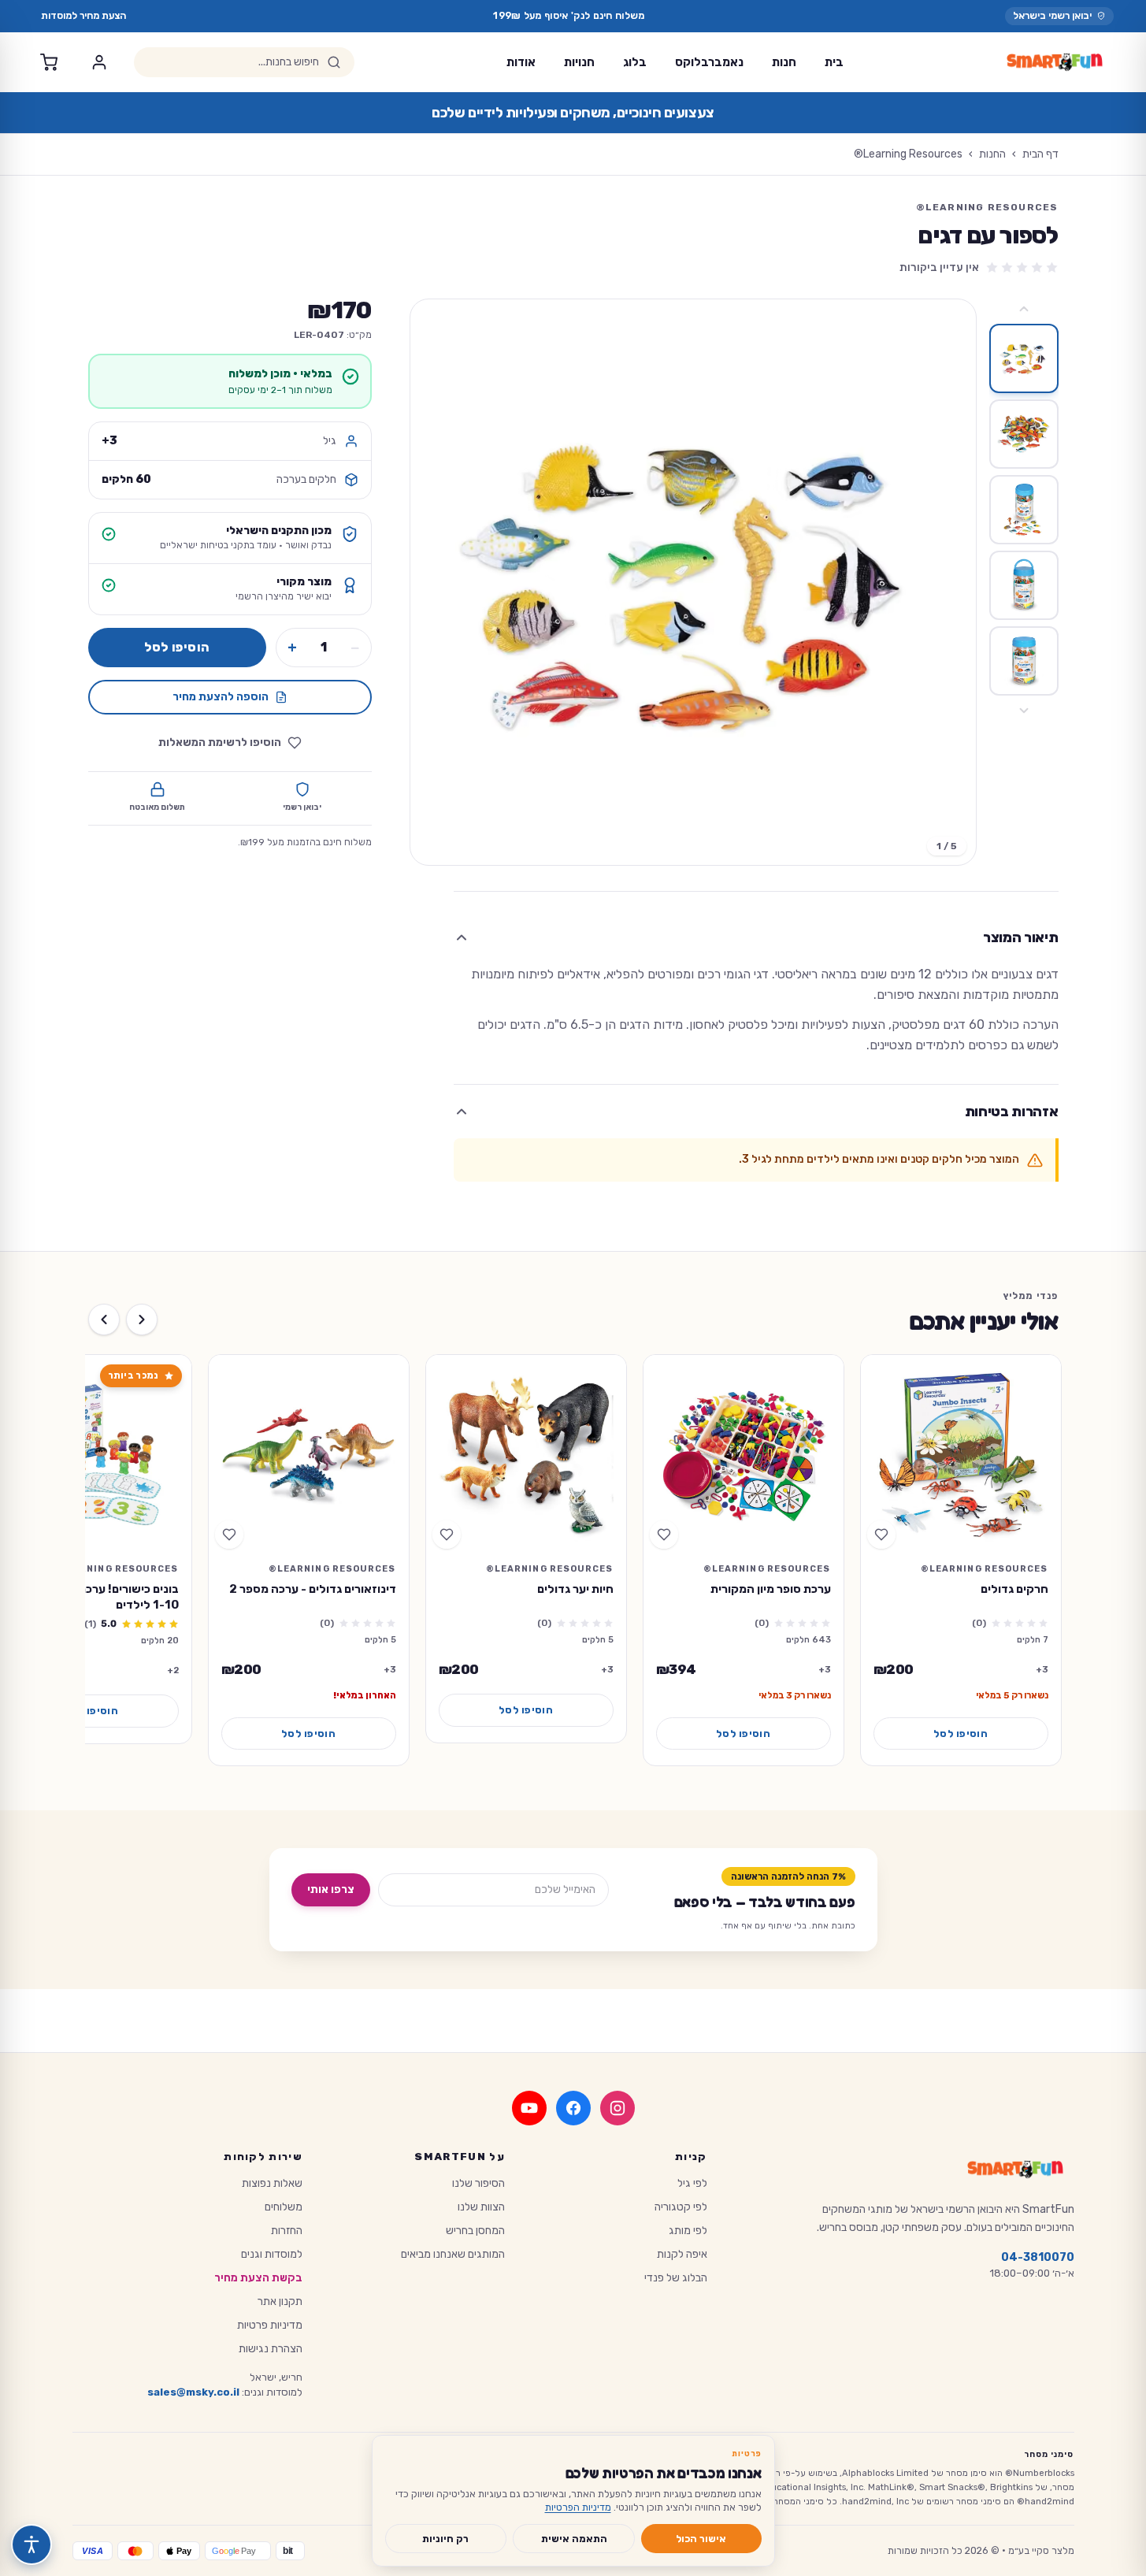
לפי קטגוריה (681, 2207)
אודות (521, 62)
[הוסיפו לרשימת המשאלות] (881, 1535)
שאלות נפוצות (272, 2183)
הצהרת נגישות (271, 2349)
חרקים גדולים (1014, 1589)
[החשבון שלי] (99, 62)
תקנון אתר (280, 2301)
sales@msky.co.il (193, 2392)
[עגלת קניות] (49, 62)
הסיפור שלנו (478, 2183)
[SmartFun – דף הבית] (1055, 62)
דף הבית (1040, 154)
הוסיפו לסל (177, 647)
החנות (992, 154)
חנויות (579, 62)
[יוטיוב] (529, 2108)
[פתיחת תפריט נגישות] (32, 2544)
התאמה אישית (574, 2539)
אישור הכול (701, 2539)
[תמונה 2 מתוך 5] (1024, 434)
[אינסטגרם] (618, 2108)
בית (834, 62)
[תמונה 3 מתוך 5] (1024, 510)
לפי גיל (692, 2183)
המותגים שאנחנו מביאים (453, 2254)
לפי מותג (688, 2231)
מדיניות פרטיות (270, 2325)
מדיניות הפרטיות (578, 2507)
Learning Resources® (908, 154)
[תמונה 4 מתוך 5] (1024, 585)
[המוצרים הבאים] (104, 1320)
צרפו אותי (331, 1889)
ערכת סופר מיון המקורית (771, 1589)
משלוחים (284, 2207)
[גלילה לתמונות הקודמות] (1024, 309)
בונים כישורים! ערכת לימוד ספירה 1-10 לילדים (96, 1597)
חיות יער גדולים (575, 1589)
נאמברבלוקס (709, 62)
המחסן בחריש (475, 2231)
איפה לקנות (682, 2254)
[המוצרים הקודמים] (142, 1320)
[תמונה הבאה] (436, 582)
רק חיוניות (445, 2539)
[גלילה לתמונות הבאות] (1024, 711)
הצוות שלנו (481, 2207)
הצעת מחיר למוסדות (83, 15)
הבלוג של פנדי (676, 2278)
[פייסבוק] (573, 2108)
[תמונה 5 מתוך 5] (1024, 661)
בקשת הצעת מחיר (258, 2278)
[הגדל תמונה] (693, 582)
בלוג (635, 62)
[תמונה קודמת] (951, 582)
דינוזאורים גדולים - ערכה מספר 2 (313, 1589)
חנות (784, 62)
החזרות (287, 2231)
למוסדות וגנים (272, 2254)
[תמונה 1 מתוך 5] (1024, 358)
